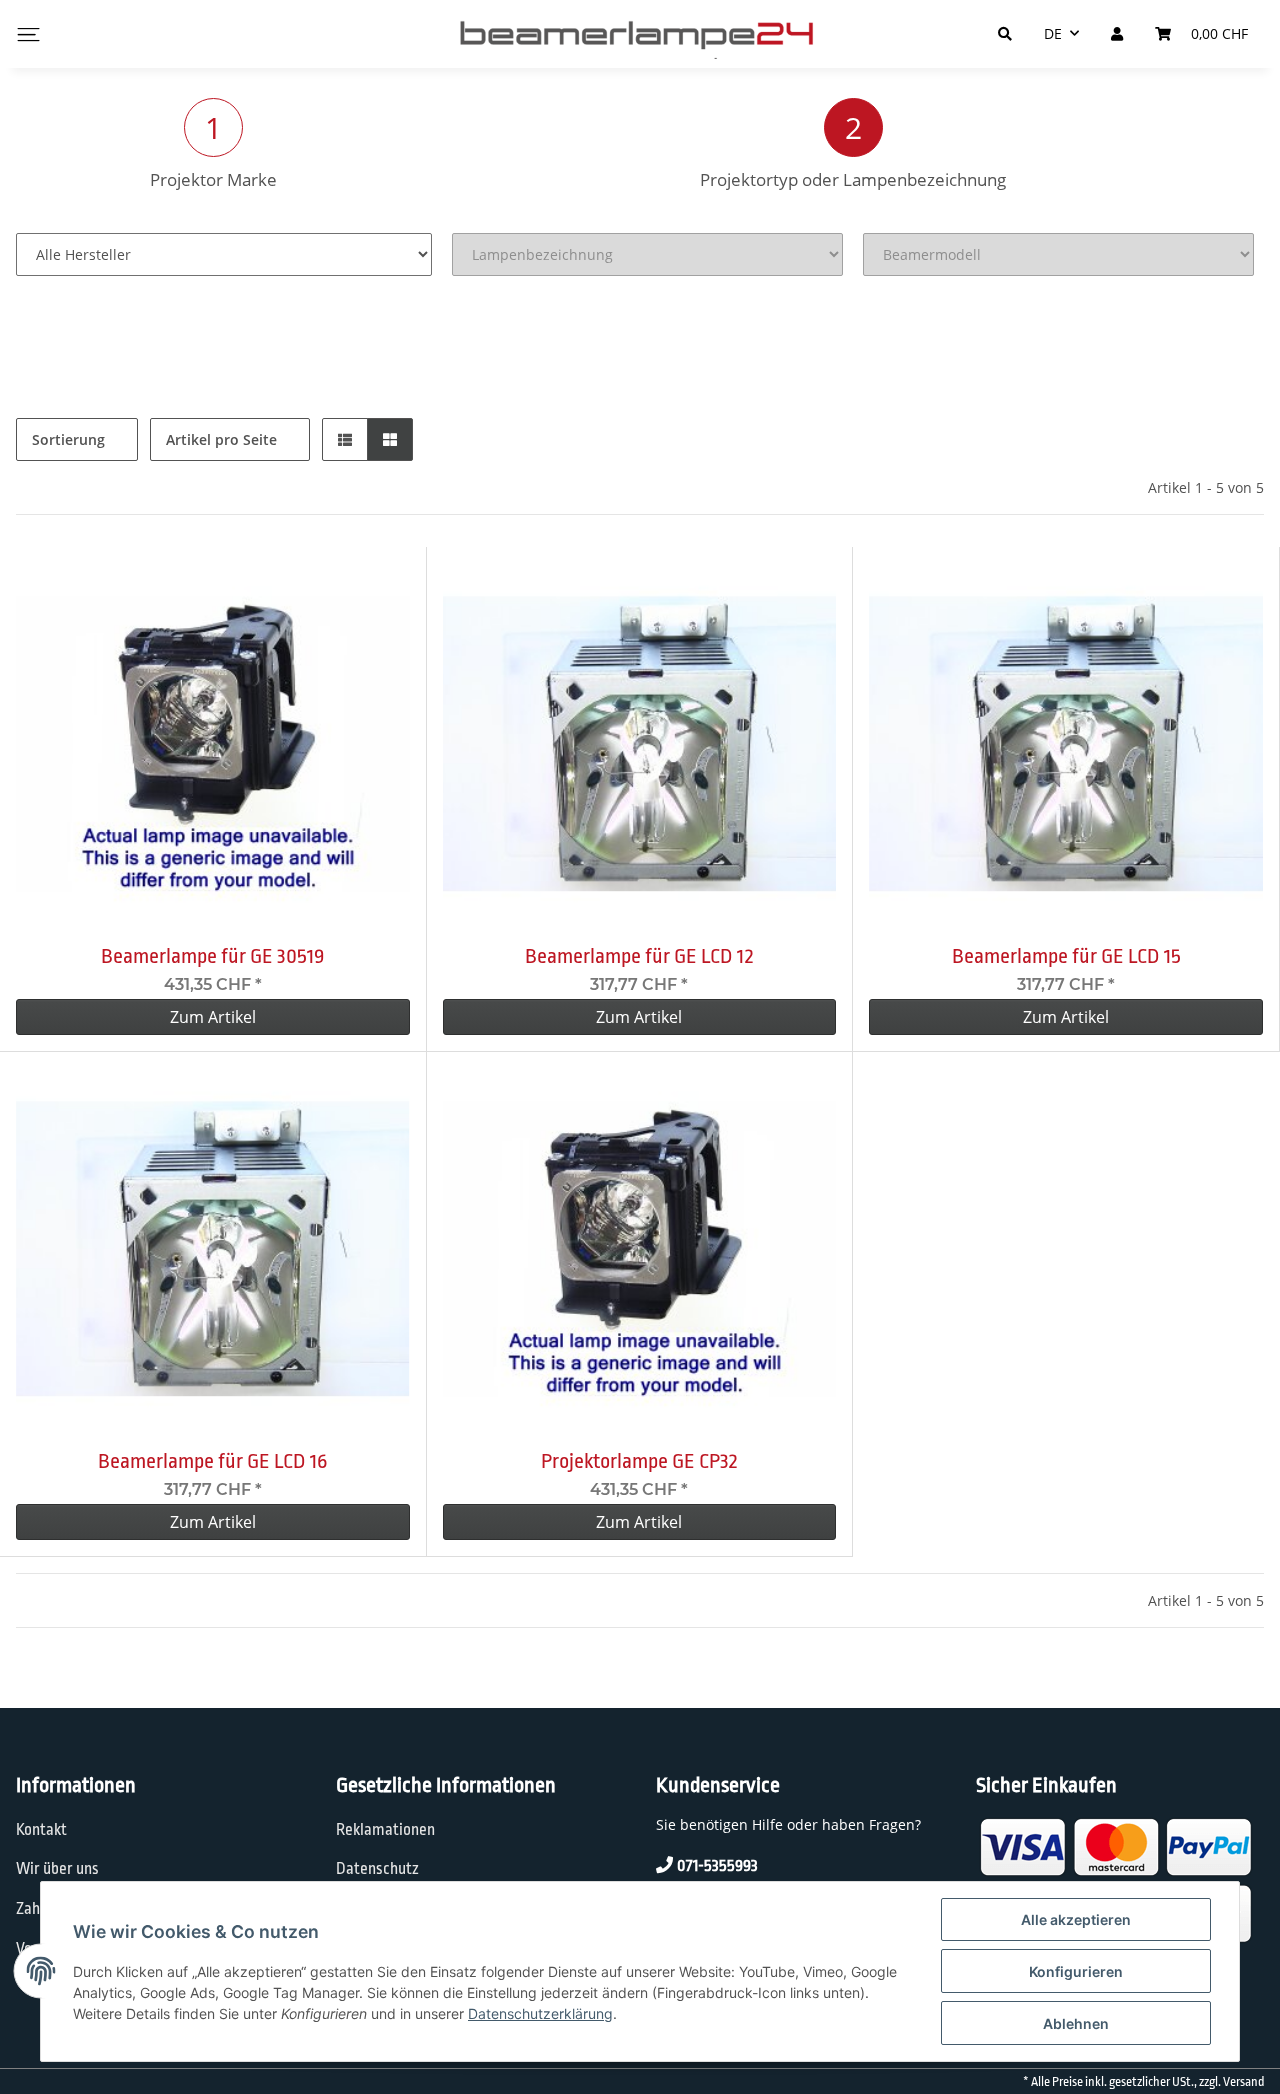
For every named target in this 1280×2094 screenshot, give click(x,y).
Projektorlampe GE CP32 (639, 1461)
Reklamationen (385, 1830)
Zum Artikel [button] (213, 1017)
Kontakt (41, 1830)
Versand (1243, 2082)
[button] (345, 439)
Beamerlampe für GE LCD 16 (212, 1461)
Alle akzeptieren (1076, 1919)
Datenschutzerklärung (540, 2013)
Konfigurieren (1076, 1971)
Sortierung (68, 439)
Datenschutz (377, 1869)
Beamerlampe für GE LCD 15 (1066, 956)
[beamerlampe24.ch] (640, 34)
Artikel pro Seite (221, 439)
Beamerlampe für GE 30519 (212, 956)
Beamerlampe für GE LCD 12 (639, 956)
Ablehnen (1076, 2023)
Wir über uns (57, 1869)
